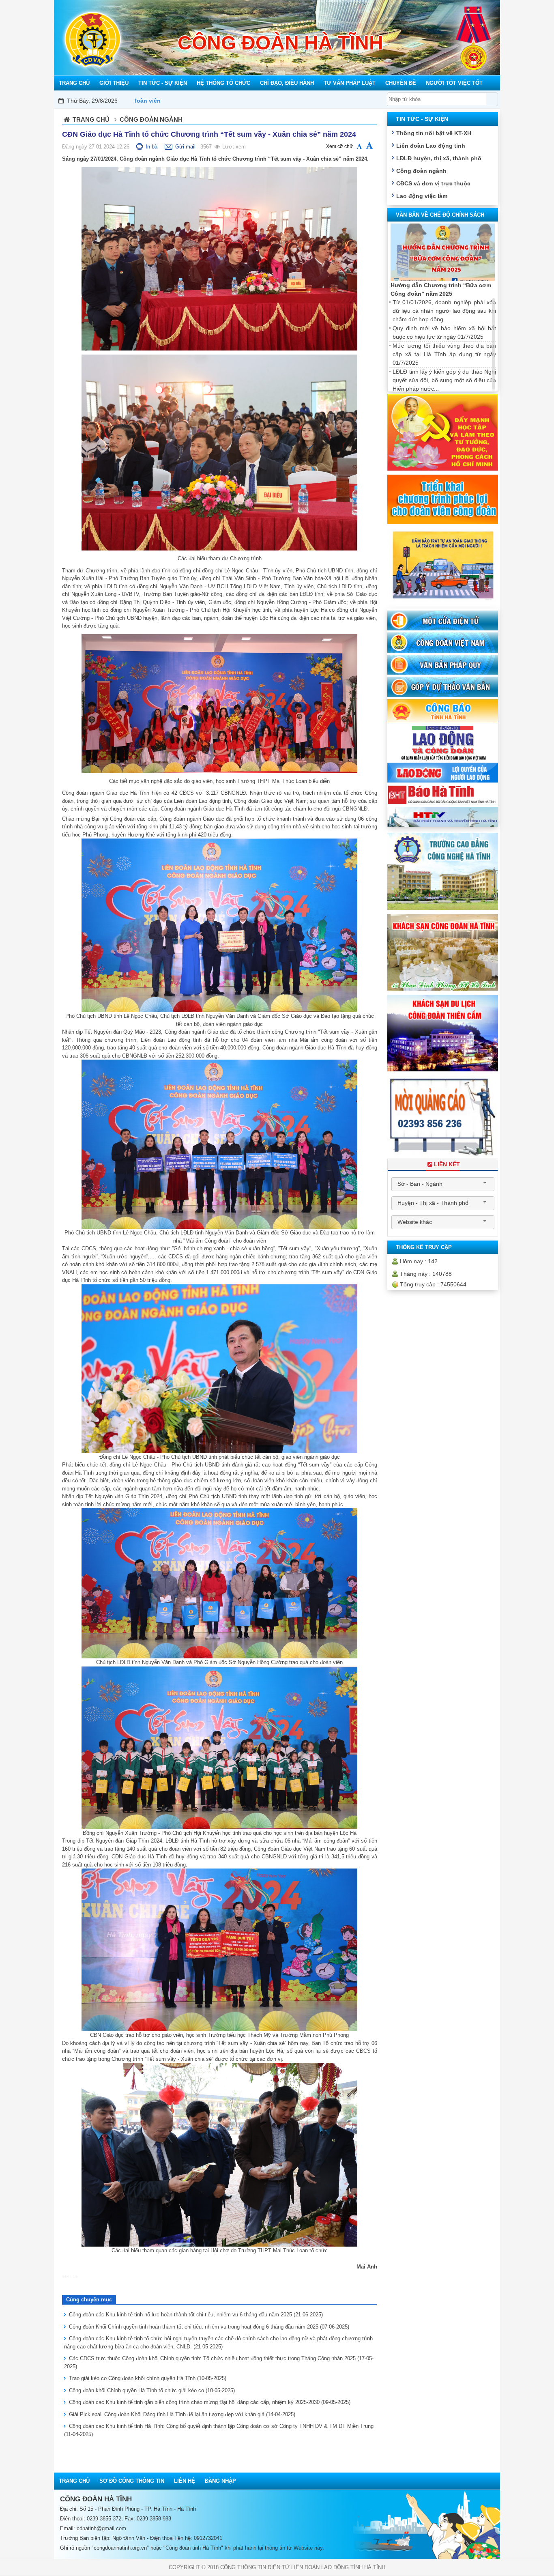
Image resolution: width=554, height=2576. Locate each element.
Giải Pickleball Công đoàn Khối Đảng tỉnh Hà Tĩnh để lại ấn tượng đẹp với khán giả (182, 2414)
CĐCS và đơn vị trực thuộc (433, 183)
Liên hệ (185, 2481)
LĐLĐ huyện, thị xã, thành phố (439, 158)
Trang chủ (91, 119)
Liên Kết (447, 1164)
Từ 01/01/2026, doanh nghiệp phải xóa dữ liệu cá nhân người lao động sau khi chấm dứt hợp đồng (444, 311)
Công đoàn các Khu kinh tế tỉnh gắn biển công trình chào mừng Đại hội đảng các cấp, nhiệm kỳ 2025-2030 (210, 2402)
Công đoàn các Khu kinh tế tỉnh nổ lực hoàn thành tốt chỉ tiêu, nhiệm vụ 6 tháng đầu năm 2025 (196, 2315)
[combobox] (443, 1184)
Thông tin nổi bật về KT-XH (434, 133)
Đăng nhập (220, 2481)
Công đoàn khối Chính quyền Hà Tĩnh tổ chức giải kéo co (152, 2390)
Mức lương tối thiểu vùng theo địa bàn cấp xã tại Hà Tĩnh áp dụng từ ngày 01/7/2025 (444, 354)
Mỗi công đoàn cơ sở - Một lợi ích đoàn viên (333, 101)
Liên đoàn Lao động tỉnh (431, 146)
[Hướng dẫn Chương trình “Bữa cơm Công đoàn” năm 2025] (443, 253)
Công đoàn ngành (421, 171)
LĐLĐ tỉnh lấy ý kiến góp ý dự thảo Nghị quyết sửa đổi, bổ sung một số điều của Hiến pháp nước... (444, 380)
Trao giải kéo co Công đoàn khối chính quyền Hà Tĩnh (148, 2378)
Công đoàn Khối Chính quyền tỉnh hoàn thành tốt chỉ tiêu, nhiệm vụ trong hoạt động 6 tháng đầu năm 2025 (209, 2327)
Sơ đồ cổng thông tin (132, 2481)
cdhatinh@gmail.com (101, 2528)
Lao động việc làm (422, 196)
